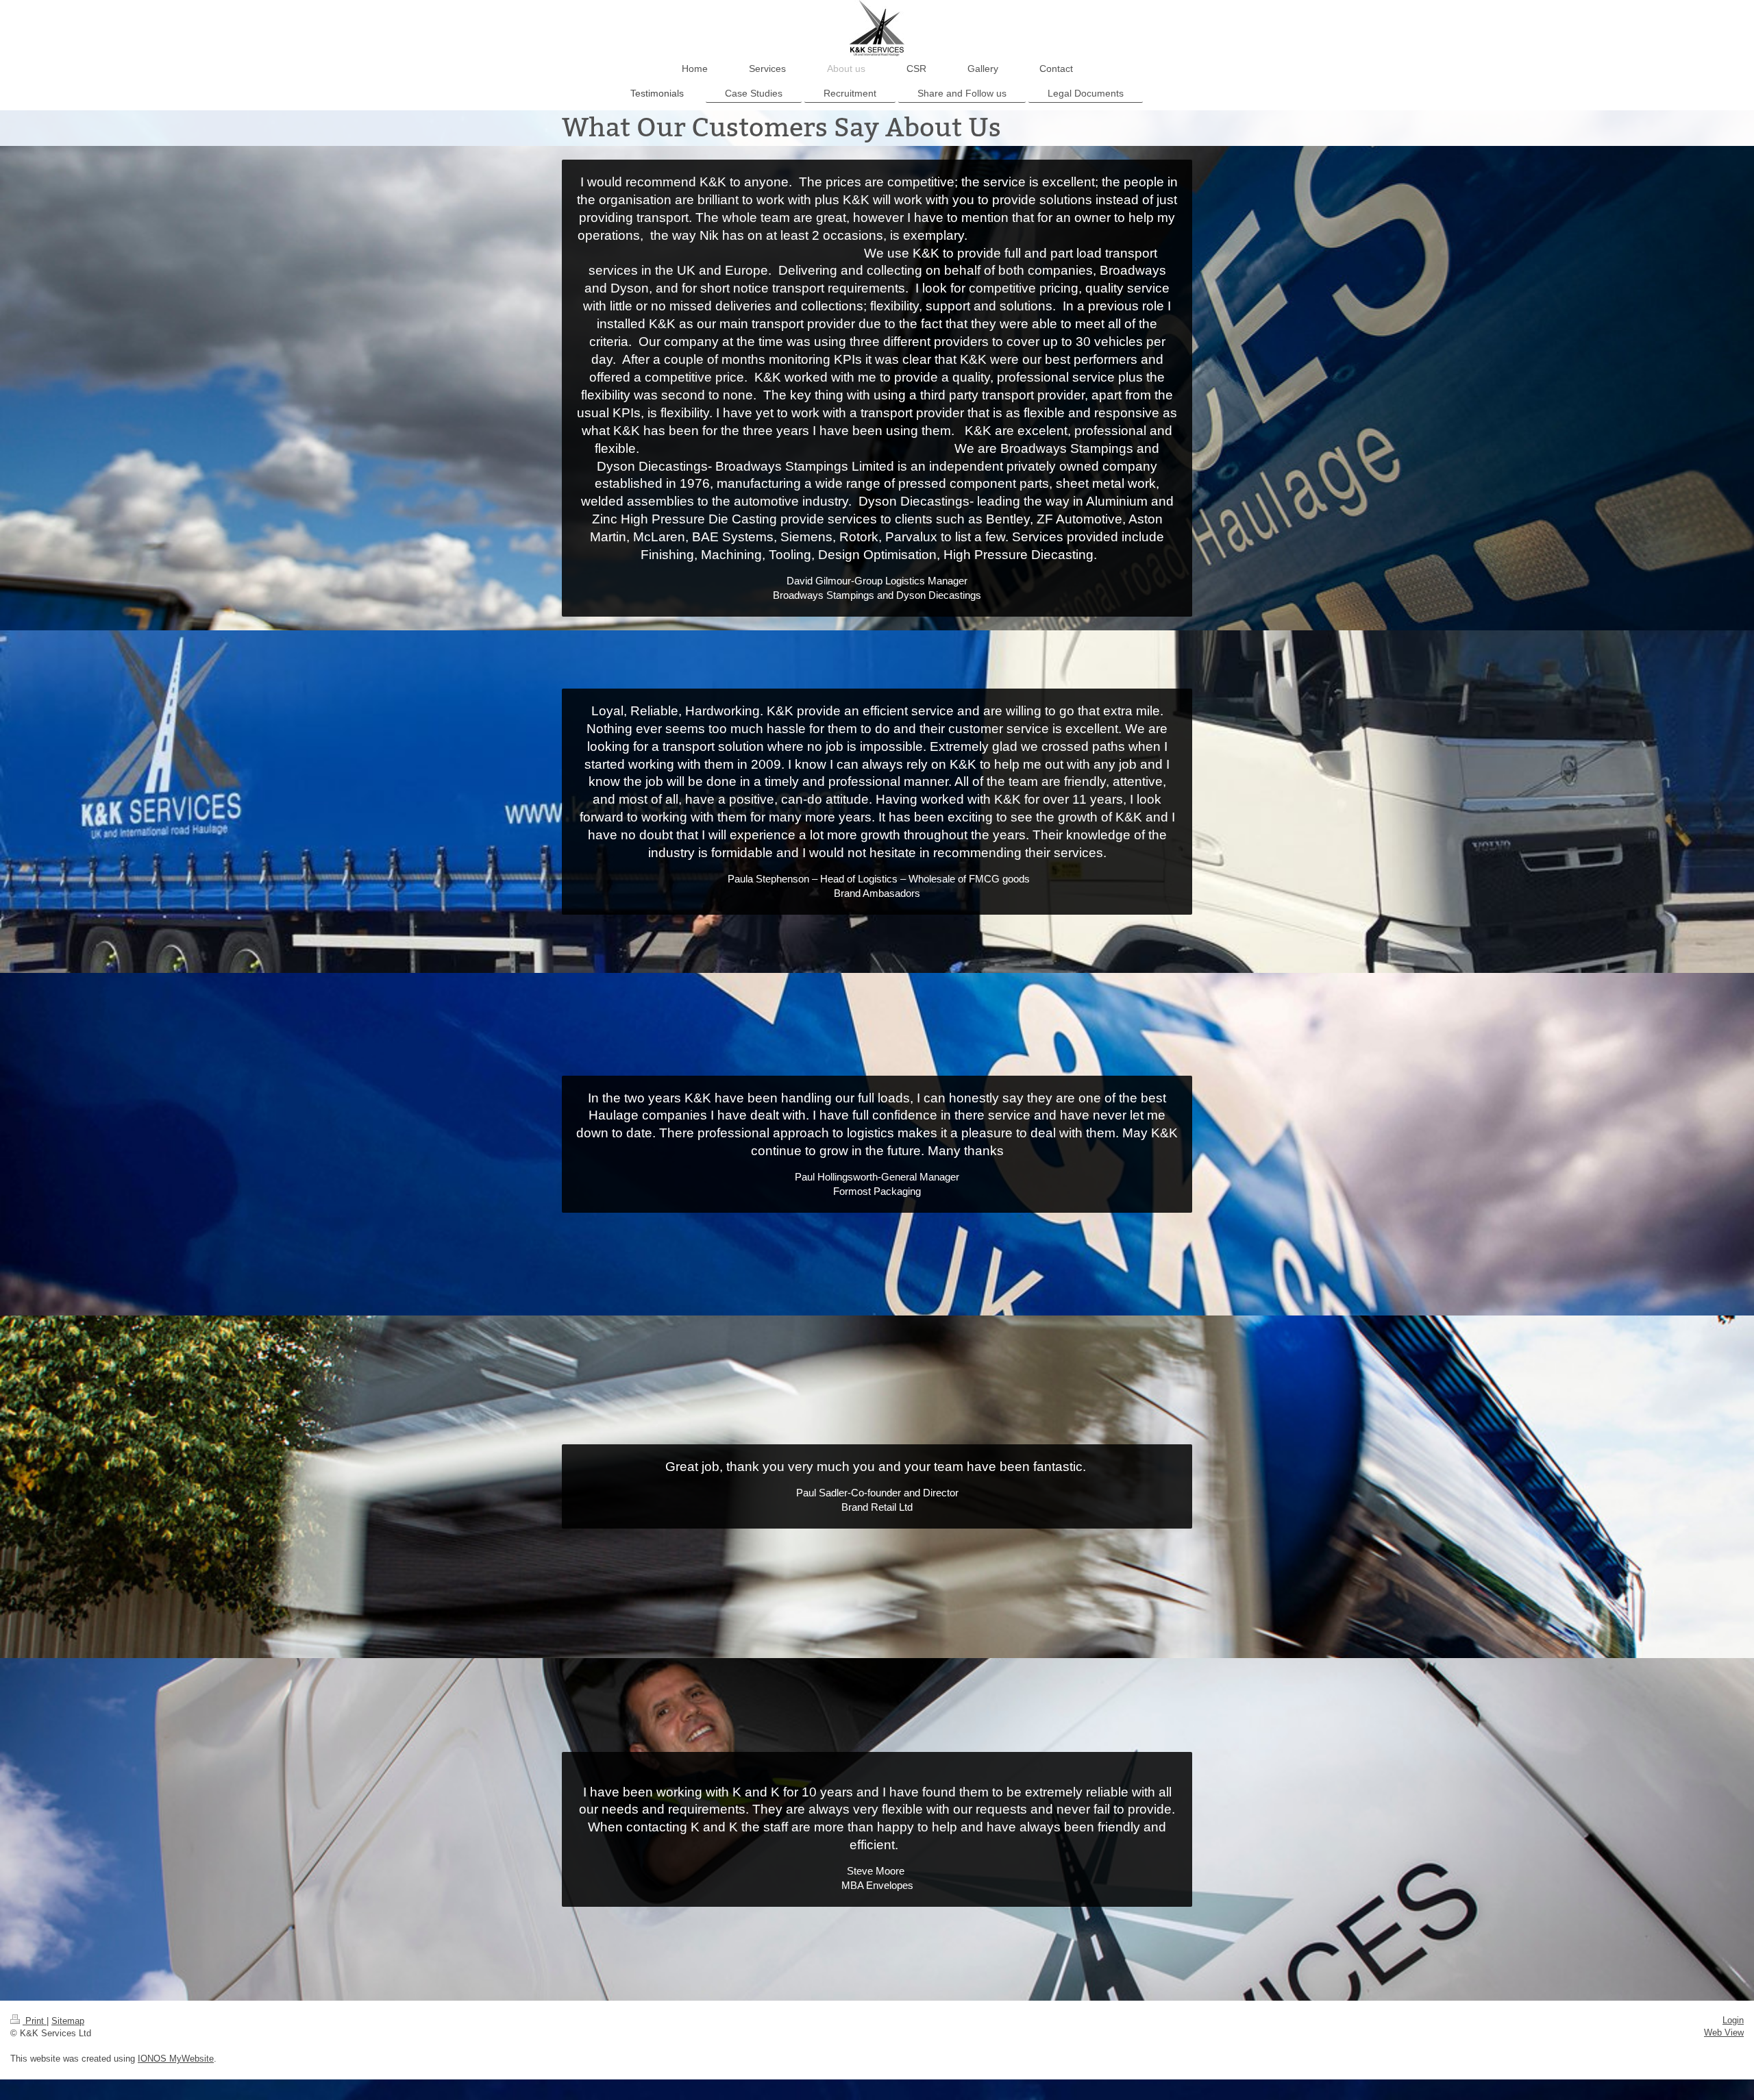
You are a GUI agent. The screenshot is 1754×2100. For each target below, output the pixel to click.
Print (35, 2021)
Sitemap (68, 2021)
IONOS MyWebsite (176, 2059)
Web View (1724, 2033)
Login (1733, 2020)
